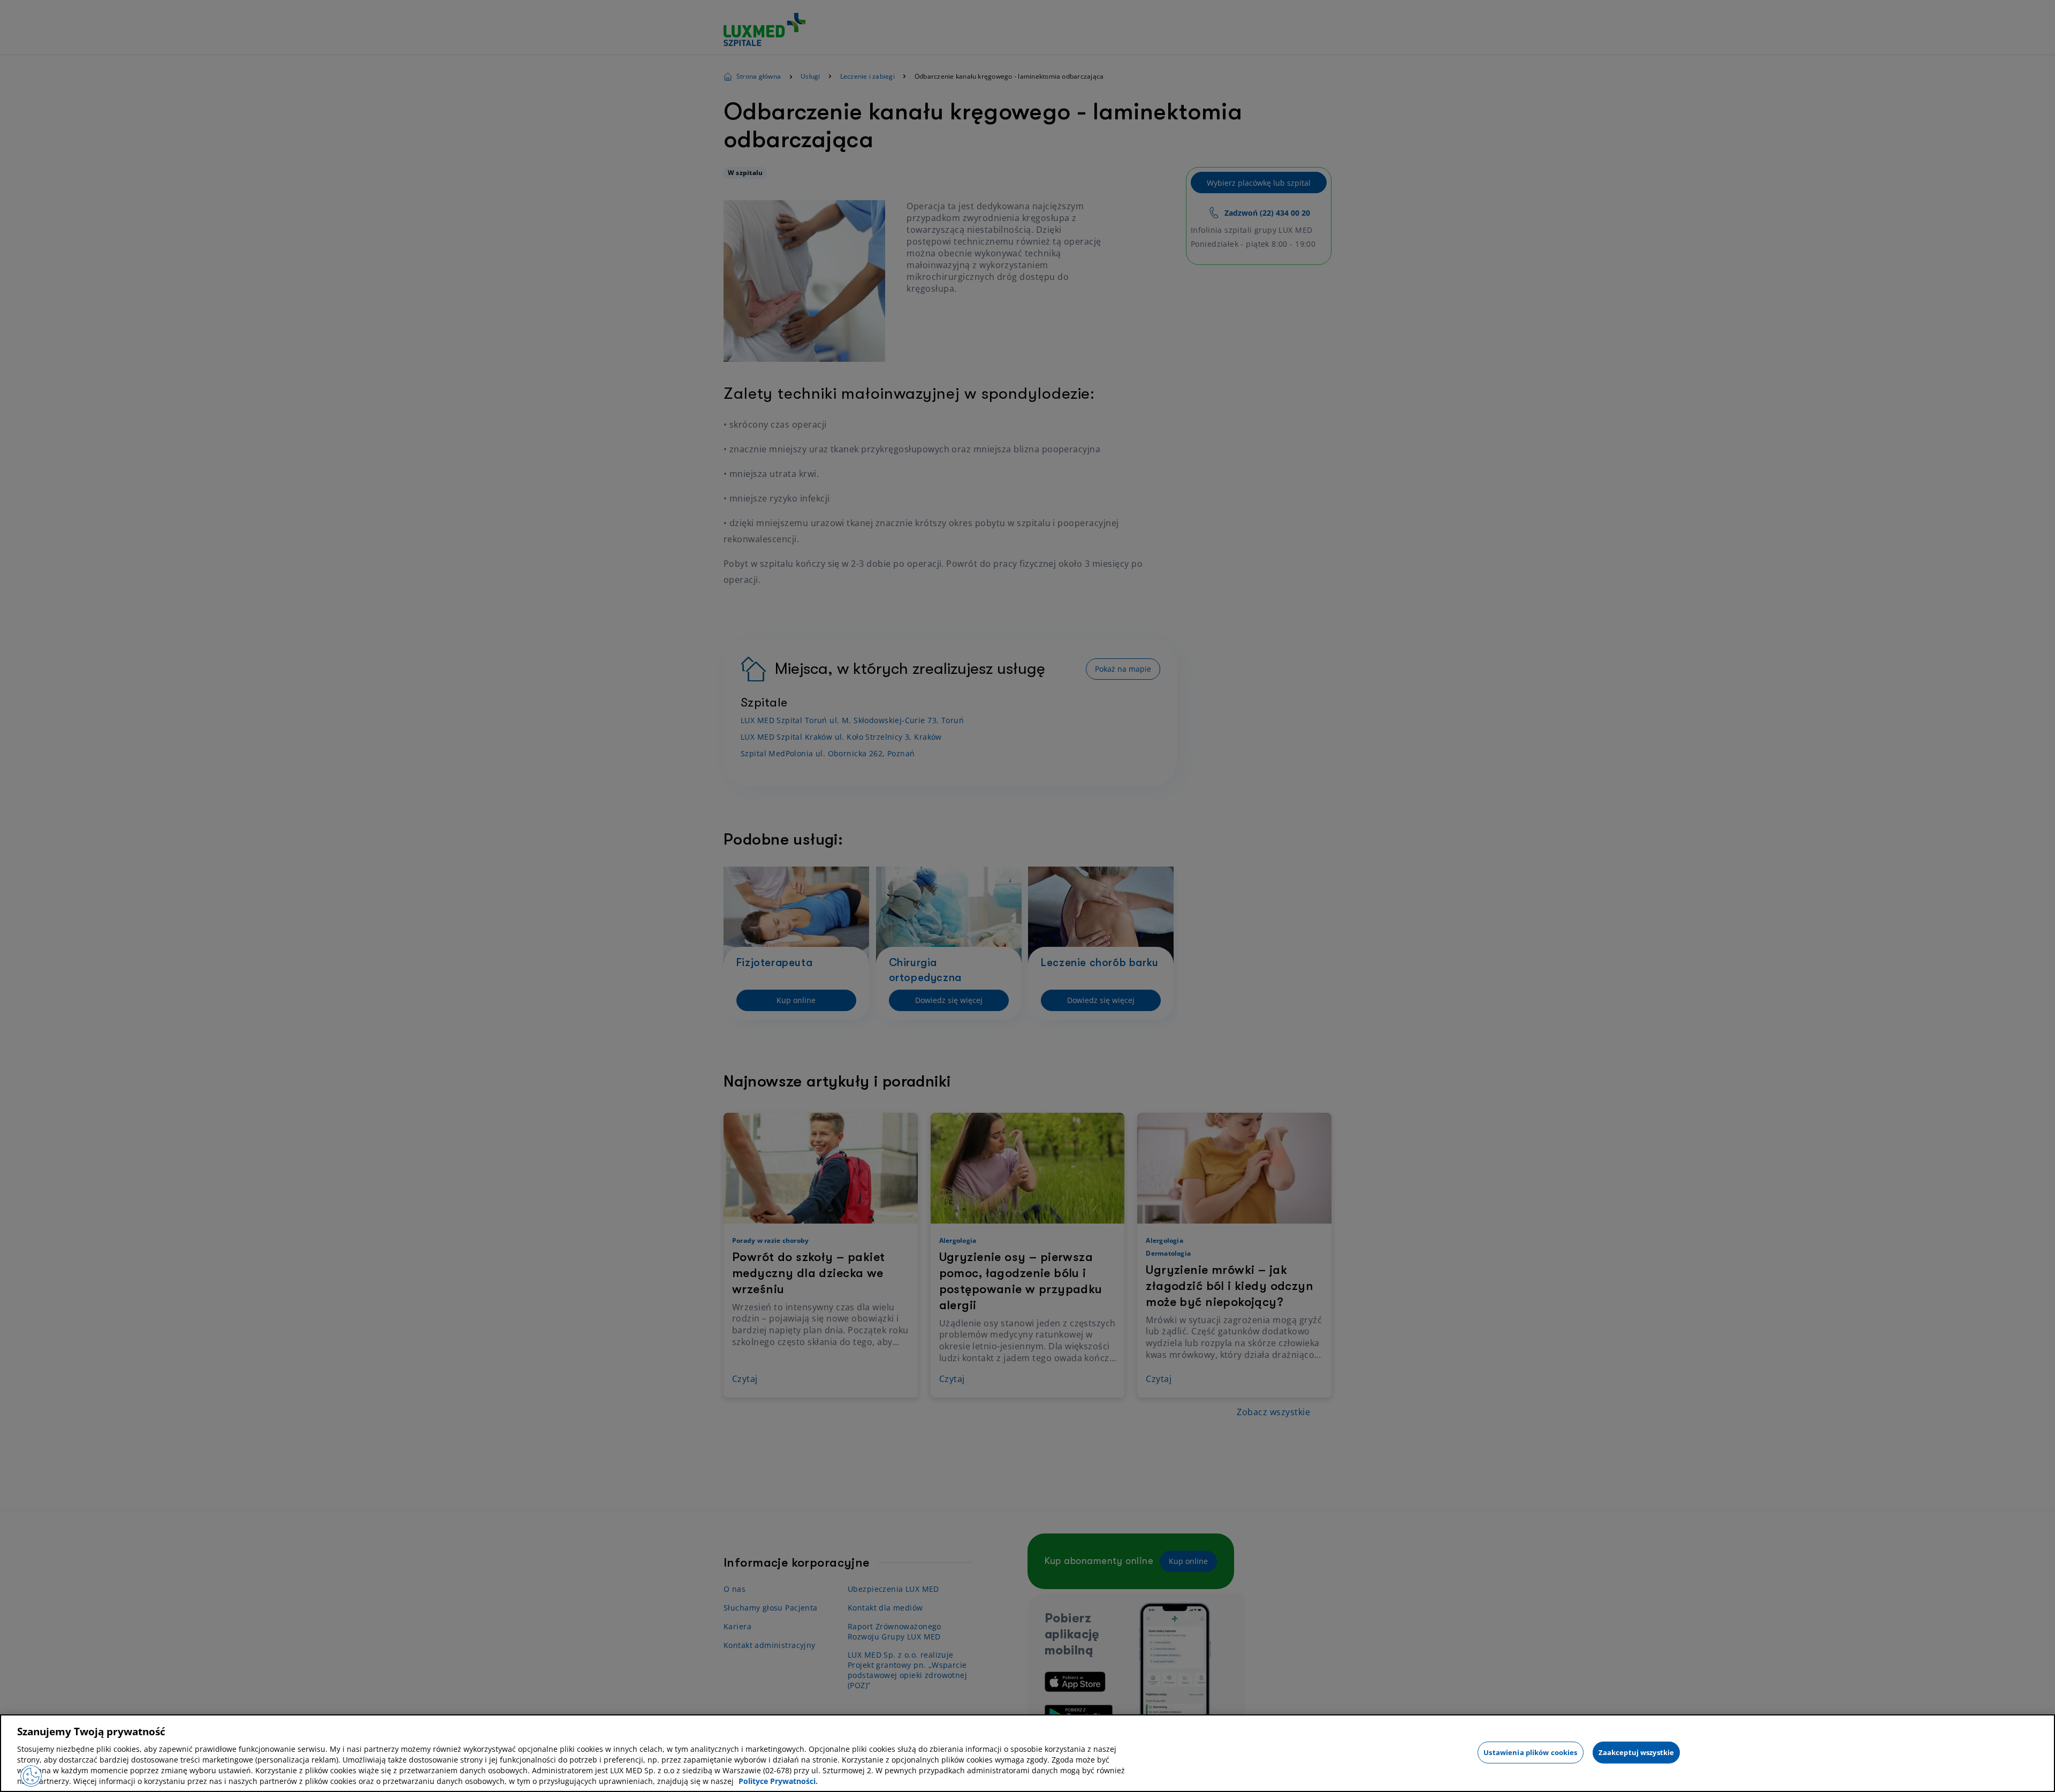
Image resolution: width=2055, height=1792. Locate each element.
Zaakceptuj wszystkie (1637, 1752)
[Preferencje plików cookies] (31, 1776)
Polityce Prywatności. (778, 1781)
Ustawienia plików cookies (1530, 1752)
